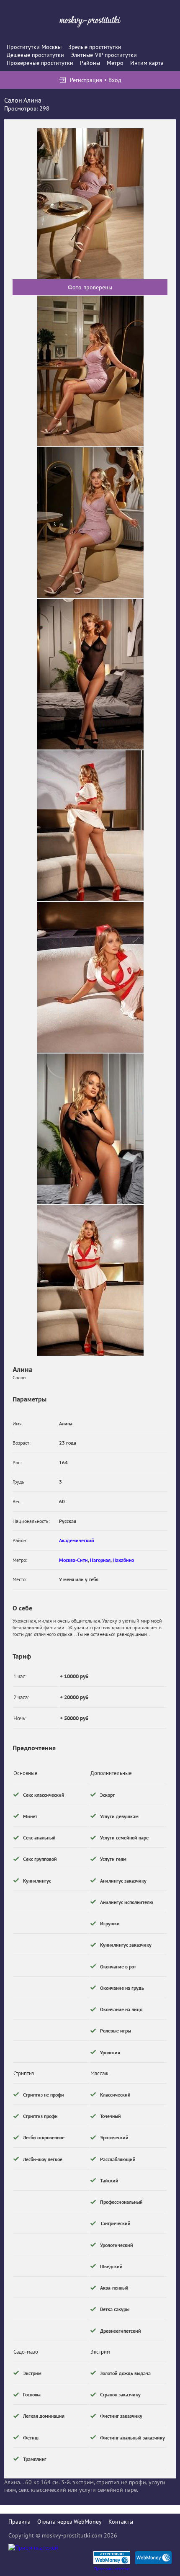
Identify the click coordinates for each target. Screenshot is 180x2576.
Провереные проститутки (40, 63)
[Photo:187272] (90, 977)
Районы (90, 63)
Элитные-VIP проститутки (104, 55)
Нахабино (123, 1560)
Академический (77, 1540)
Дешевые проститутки (35, 55)
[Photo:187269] (90, 523)
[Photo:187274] (90, 1280)
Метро (115, 63)
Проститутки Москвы (34, 47)
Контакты (121, 2522)
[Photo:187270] (90, 674)
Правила (19, 2522)
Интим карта (147, 63)
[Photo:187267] (90, 204)
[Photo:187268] (90, 371)
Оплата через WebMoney (69, 2522)
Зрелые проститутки (95, 47)
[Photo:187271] (90, 826)
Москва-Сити (73, 1560)
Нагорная (100, 1560)
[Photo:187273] (90, 1129)
